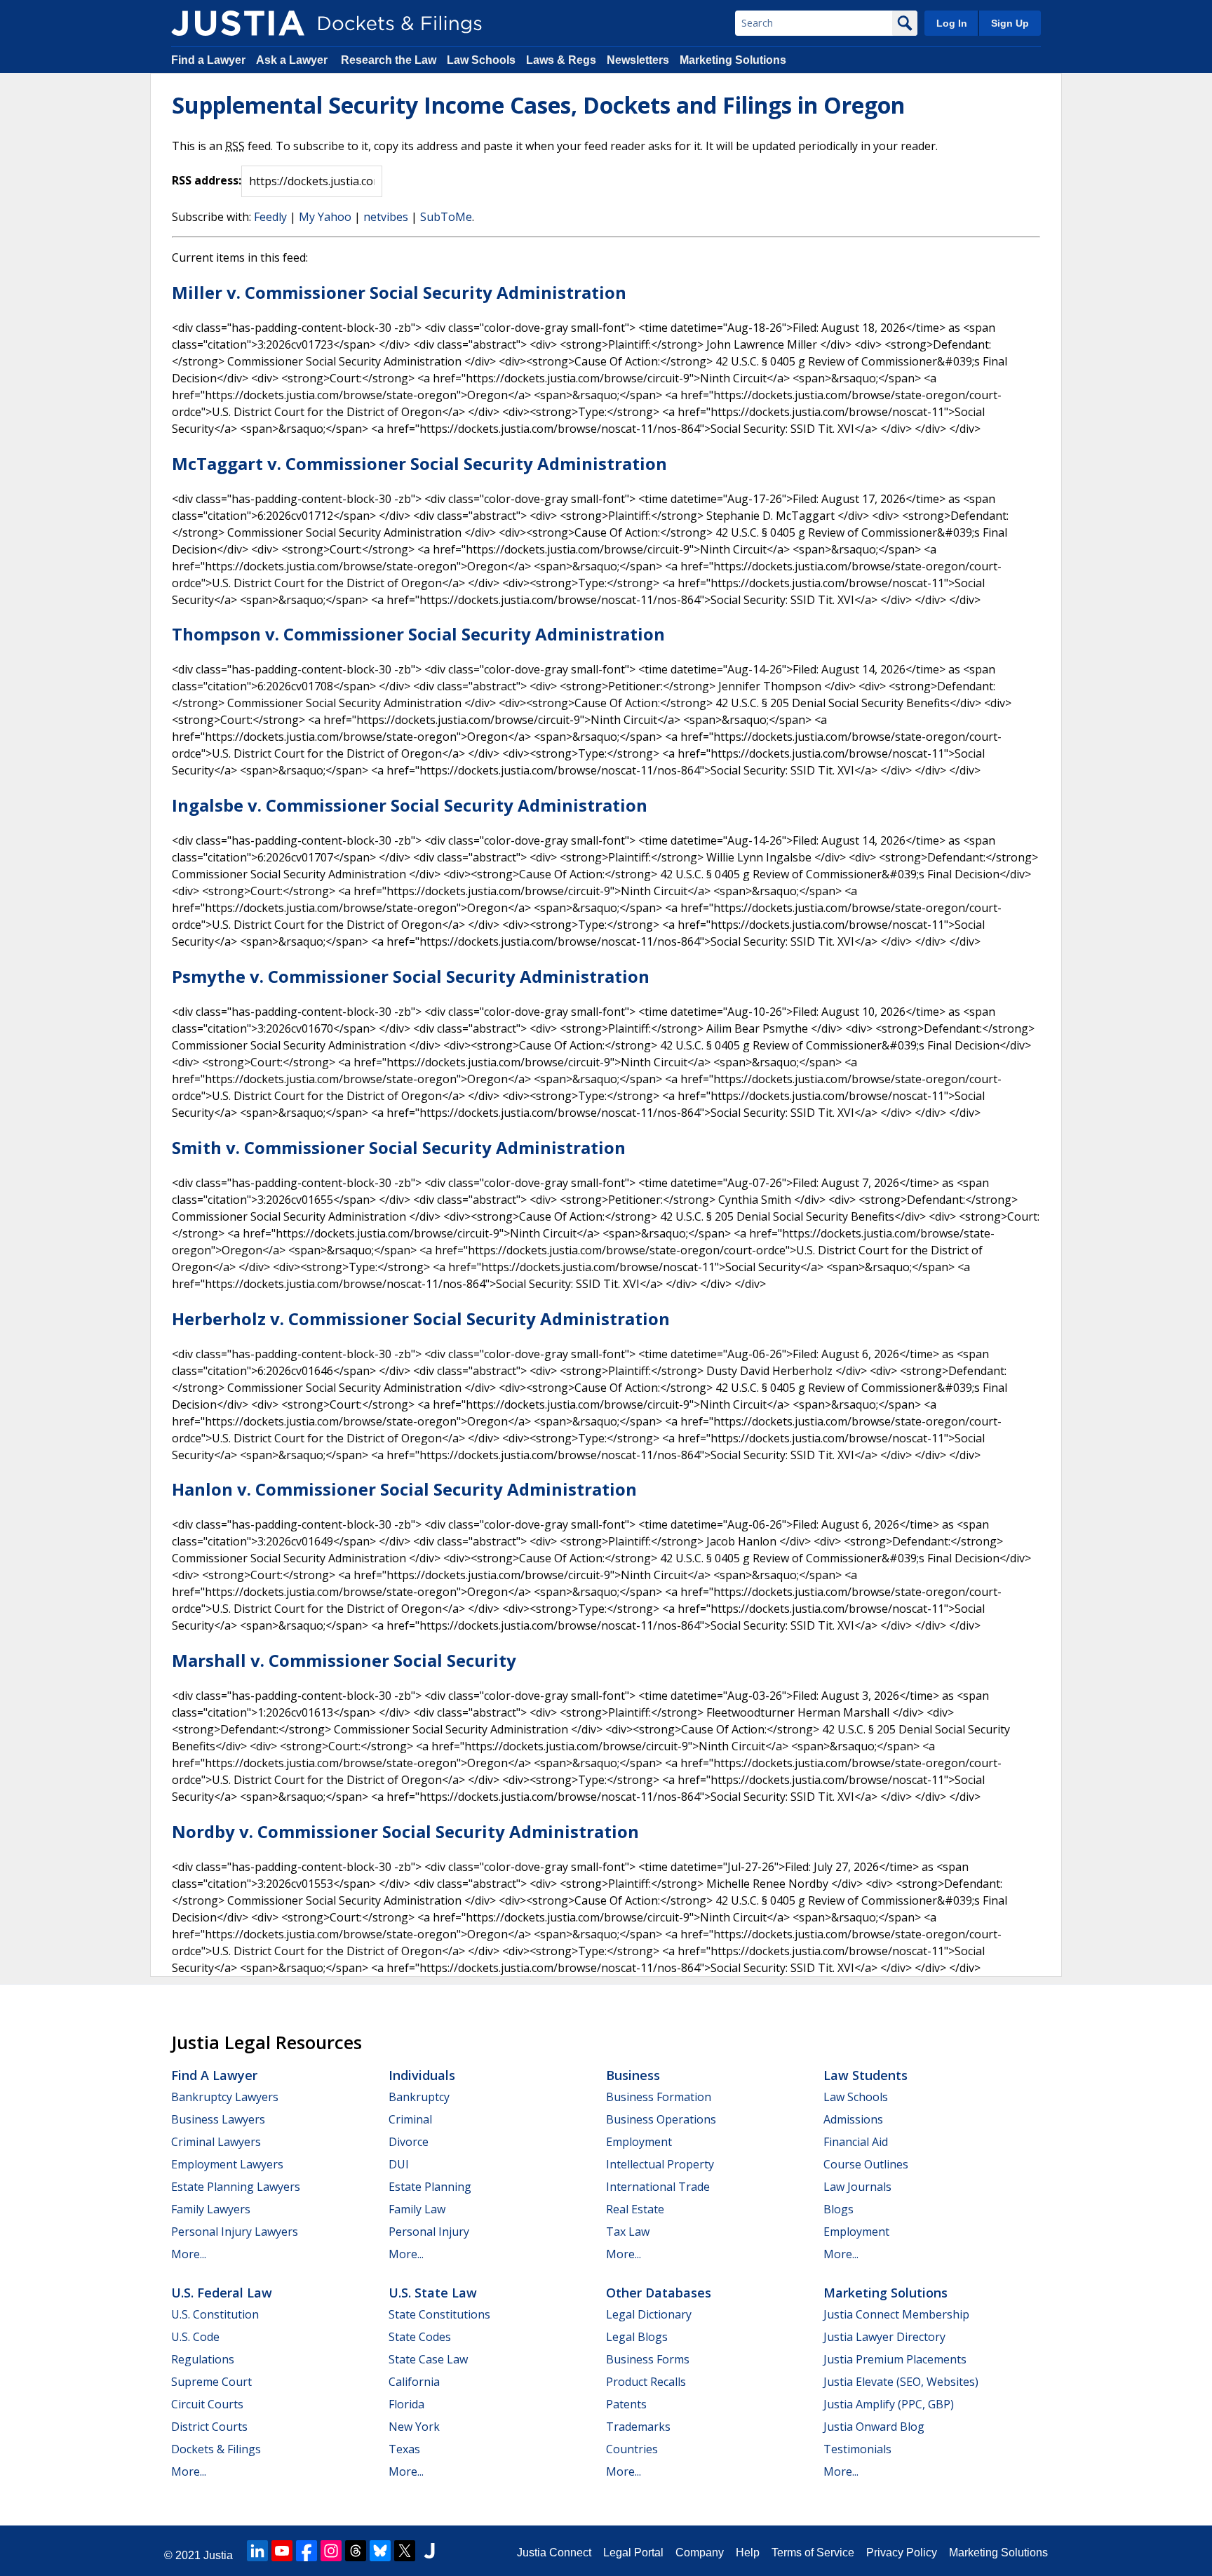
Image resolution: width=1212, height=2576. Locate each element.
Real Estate (635, 2209)
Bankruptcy (419, 2097)
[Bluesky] (380, 2551)
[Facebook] (307, 2551)
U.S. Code (195, 2337)
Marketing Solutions (733, 60)
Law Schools (481, 60)
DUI (399, 2164)
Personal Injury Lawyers (235, 2232)
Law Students (866, 2075)
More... (189, 2254)
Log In (952, 23)
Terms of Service (813, 2552)
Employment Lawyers (227, 2164)
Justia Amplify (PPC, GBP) (889, 2404)
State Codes (420, 2337)
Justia (218, 2555)
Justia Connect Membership (896, 2314)
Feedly (270, 217)
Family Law (417, 2209)
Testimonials (857, 2449)
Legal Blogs (637, 2337)
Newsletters (638, 60)
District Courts (209, 2427)
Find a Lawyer (208, 60)
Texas (404, 2449)
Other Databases (659, 2293)
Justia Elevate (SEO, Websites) (901, 2382)
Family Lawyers (211, 2209)
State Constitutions (439, 2314)
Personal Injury (429, 2232)
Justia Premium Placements (895, 2359)
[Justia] (238, 23)
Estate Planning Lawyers (236, 2187)
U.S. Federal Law (222, 2293)
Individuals (422, 2075)
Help (748, 2552)
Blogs (839, 2209)
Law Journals (857, 2187)
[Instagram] (331, 2551)
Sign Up (1010, 23)
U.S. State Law (433, 2293)
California (414, 2382)
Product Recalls (646, 2382)
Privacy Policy (902, 2552)
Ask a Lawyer (293, 60)
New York (414, 2427)
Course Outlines (866, 2164)
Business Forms (648, 2359)
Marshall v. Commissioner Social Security (344, 1660)
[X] (405, 2551)
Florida (406, 2404)
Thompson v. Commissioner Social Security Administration (418, 634)
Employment (639, 2142)
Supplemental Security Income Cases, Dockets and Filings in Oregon (538, 105)
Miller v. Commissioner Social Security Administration (399, 292)
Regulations (203, 2359)
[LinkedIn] (257, 2551)
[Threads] (356, 2551)
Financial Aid (856, 2142)
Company (700, 2552)
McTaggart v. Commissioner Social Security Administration (419, 463)
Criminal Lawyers (216, 2142)
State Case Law (428, 2359)
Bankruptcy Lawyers (225, 2097)
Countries (632, 2449)
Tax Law (628, 2232)
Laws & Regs (561, 60)
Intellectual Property (660, 2164)
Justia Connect (554, 2552)
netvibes (386, 217)
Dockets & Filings (216, 2449)
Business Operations (661, 2119)
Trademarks (638, 2427)
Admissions (853, 2119)
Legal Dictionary (649, 2314)
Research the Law (389, 60)
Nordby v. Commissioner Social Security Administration (405, 1831)
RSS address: (207, 180)
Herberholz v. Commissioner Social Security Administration (421, 1319)
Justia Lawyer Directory (884, 2337)
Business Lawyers (218, 2119)
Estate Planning (430, 2187)
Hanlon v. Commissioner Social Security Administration (404, 1489)
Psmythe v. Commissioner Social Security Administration (411, 976)
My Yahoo (325, 217)
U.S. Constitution (215, 2314)
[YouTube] (282, 2551)
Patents (626, 2404)
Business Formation (659, 2097)
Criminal (410, 2119)
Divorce (409, 2142)
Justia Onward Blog (874, 2427)
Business (633, 2075)
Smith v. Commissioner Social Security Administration (399, 1147)
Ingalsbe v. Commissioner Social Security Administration (410, 805)
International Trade (658, 2187)
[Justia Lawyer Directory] (429, 2551)
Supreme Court (211, 2382)
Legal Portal (633, 2552)
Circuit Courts (207, 2404)
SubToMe (446, 217)
